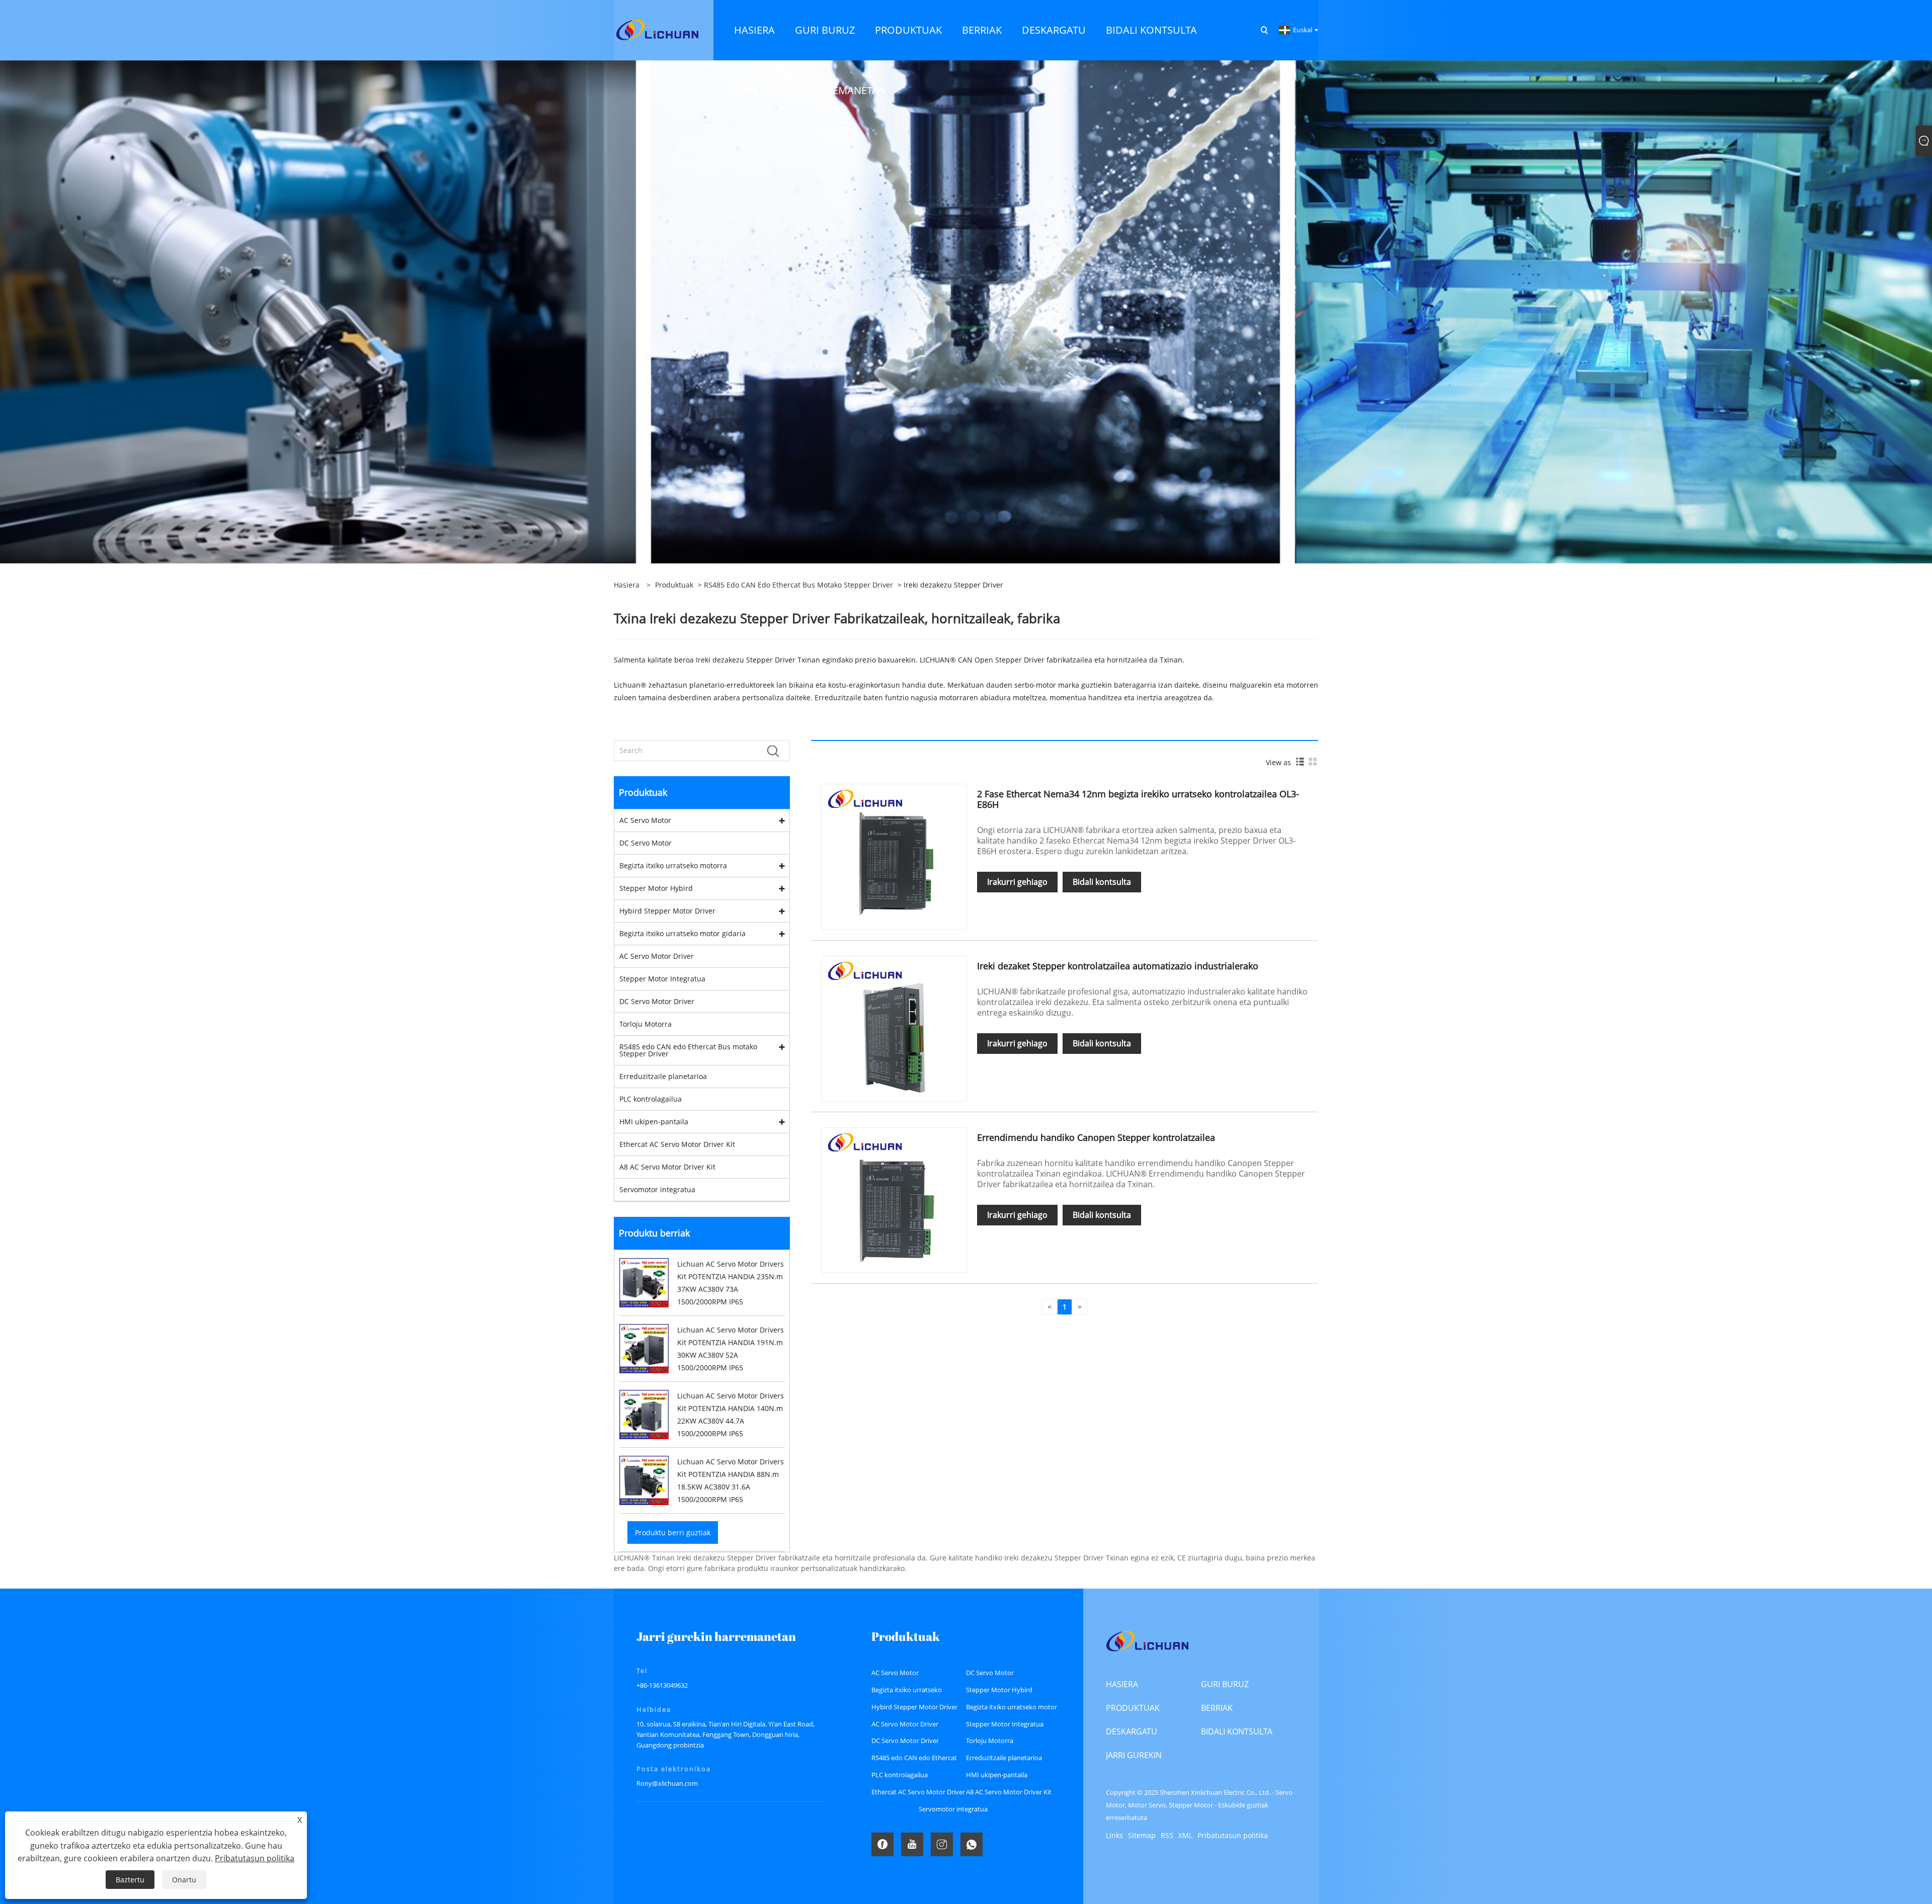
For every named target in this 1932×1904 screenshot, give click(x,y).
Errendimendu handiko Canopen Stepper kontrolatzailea (1096, 1137)
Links (1114, 1835)
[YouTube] (912, 1844)
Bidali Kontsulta (1237, 1731)
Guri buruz (1225, 1684)
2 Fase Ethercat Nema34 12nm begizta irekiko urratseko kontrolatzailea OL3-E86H (1138, 799)
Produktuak (674, 585)
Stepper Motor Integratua (662, 979)
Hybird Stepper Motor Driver (667, 911)
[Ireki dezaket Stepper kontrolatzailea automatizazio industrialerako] (894, 1028)
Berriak (1217, 1708)
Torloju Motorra (646, 1024)
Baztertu (130, 1880)
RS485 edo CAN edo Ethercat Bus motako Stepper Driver (798, 585)
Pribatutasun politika (1233, 1835)
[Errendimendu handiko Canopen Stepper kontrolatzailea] (894, 1199)
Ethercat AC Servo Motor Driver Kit (677, 1144)
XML (1185, 1835)
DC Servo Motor (646, 843)
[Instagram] (942, 1844)
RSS (1167, 1835)
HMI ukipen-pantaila (654, 1122)
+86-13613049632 (662, 1685)
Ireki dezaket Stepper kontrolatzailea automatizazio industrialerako (1118, 966)
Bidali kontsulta (1102, 882)
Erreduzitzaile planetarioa (663, 1076)
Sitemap (1142, 1835)
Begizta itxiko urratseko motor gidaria (682, 933)
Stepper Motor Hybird (656, 888)
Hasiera (1122, 1684)
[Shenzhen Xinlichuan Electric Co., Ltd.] (657, 29)
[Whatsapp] (972, 1844)
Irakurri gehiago (1017, 882)
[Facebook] (882, 1844)
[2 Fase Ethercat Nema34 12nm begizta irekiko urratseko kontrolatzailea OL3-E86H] (894, 856)
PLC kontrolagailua (651, 1099)
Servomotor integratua (657, 1189)
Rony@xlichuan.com (667, 1783)
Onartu (184, 1880)
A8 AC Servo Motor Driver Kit (667, 1167)
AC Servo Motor (645, 820)
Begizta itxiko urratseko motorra (673, 865)
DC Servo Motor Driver (657, 1001)
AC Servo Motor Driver (657, 956)
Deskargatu (1132, 1731)
